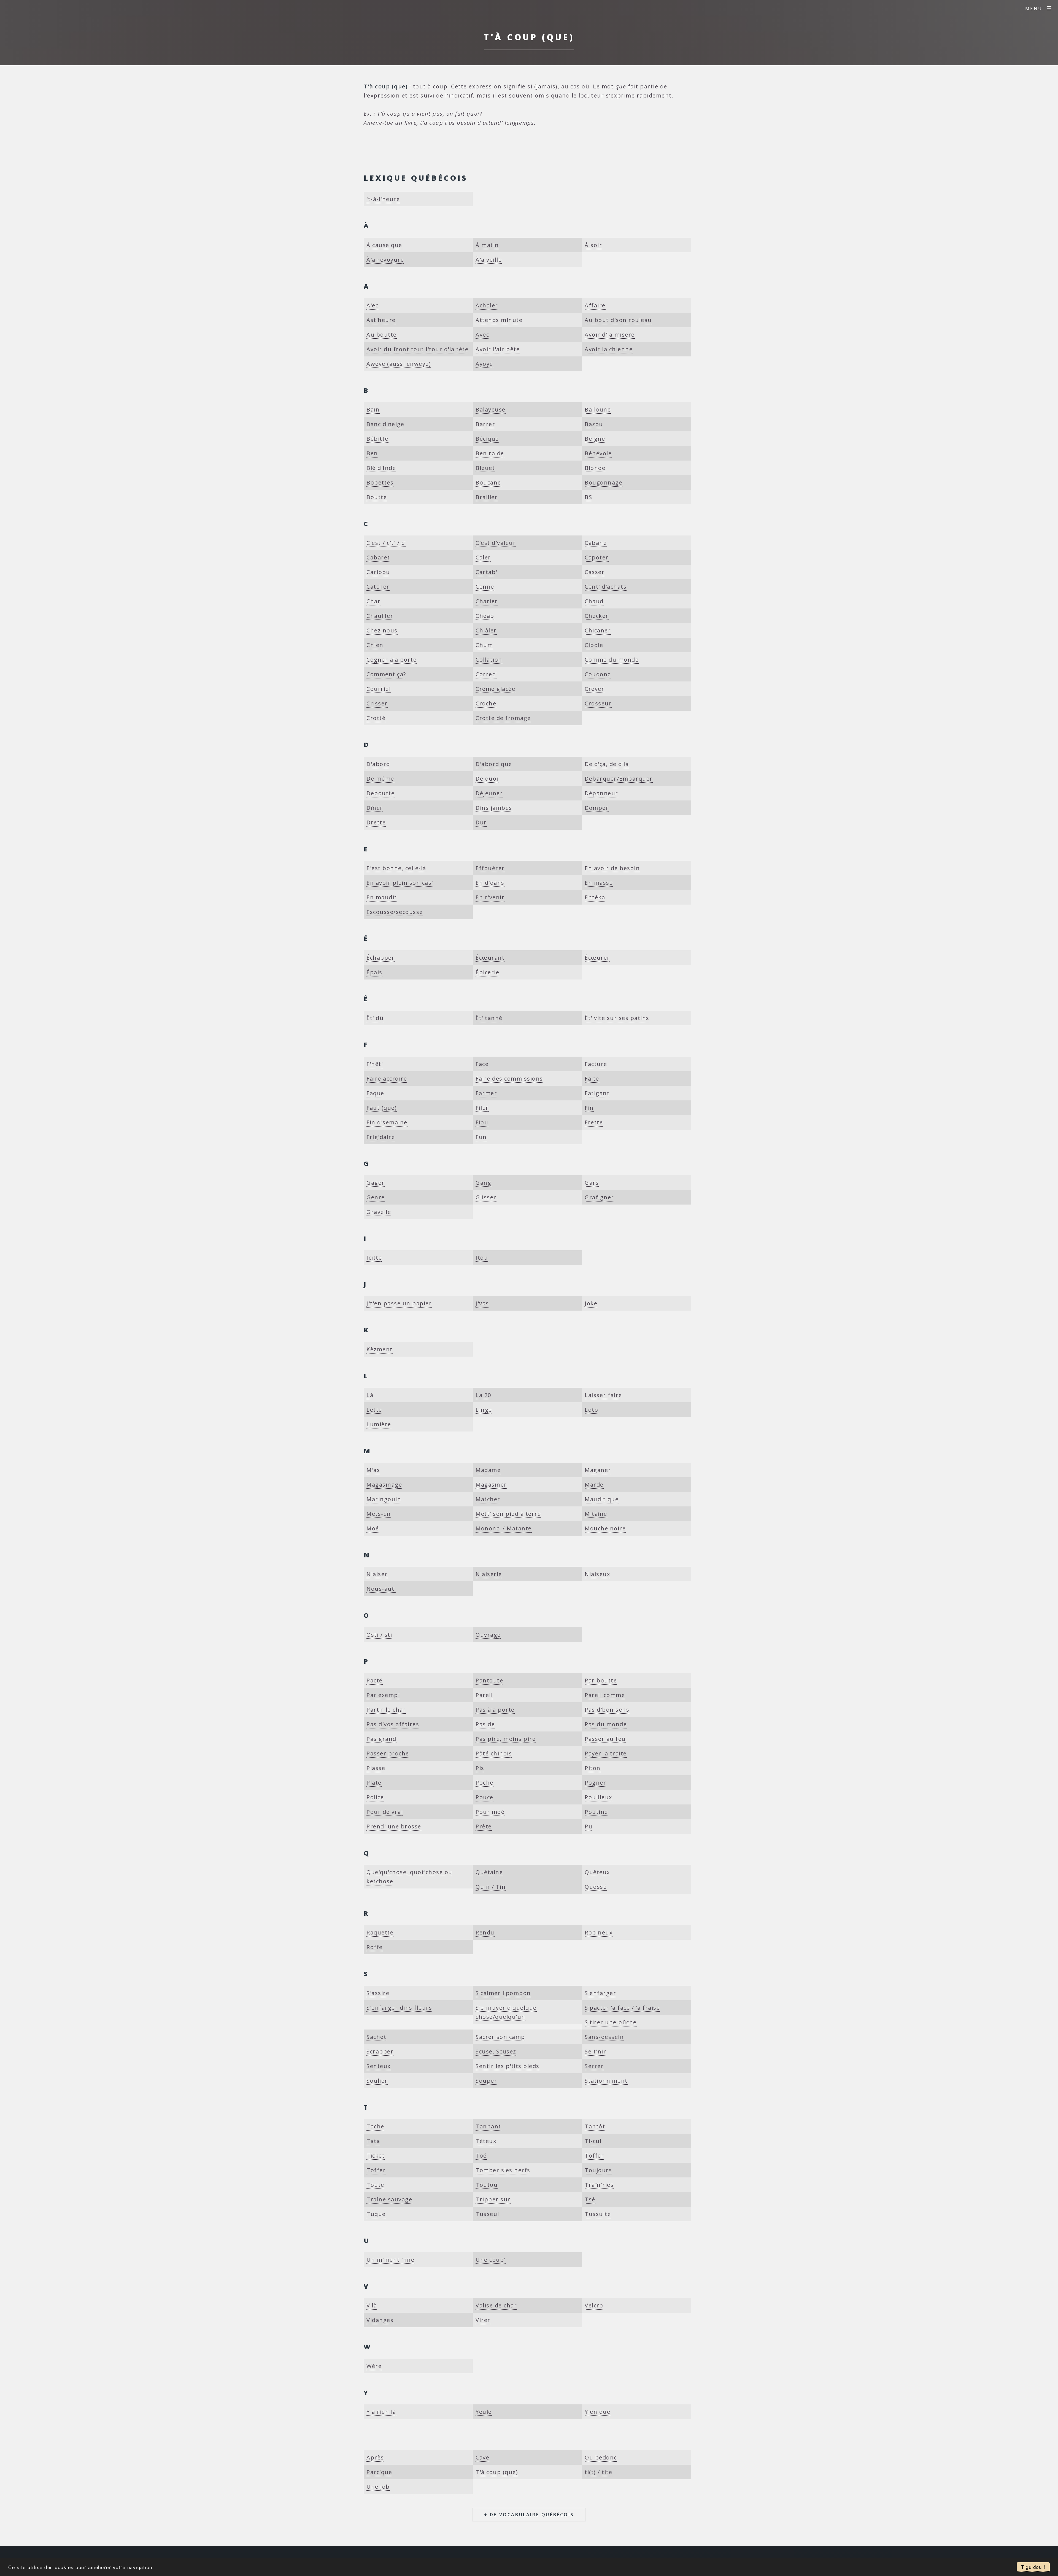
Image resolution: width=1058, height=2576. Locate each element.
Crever (594, 689)
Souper (486, 2081)
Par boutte (601, 1680)
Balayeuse (491, 409)
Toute (375, 2185)
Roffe (375, 1947)
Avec (482, 335)
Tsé (590, 2199)
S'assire (378, 1993)
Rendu (485, 1932)
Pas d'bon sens (607, 1710)
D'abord (378, 764)
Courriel (379, 689)
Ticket (376, 2156)
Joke (591, 1303)
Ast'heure (381, 320)
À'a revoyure (385, 260)
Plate (374, 1783)
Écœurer (597, 958)
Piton (593, 1768)
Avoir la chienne (609, 349)
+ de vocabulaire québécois (529, 2515)
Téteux (486, 2141)
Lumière (379, 1424)
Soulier (377, 2081)
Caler (483, 557)
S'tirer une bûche (611, 2022)
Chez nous (382, 630)
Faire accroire (387, 1079)
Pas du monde (606, 1724)
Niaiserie (489, 1574)
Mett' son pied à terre (508, 1514)
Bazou (594, 424)
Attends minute (499, 320)
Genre (376, 1197)
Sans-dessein (604, 2037)
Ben (372, 453)
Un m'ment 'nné (390, 2260)
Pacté (375, 1680)
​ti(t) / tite (598, 2472)
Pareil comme (605, 1695)
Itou (482, 1258)
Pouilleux (598, 1797)
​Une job (378, 2487)
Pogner (595, 1783)
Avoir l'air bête (498, 349)
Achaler (487, 305)
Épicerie (487, 972)
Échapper (380, 958)
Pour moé (490, 1812)
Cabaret (378, 557)
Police (375, 1797)
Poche (485, 1783)
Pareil (484, 1695)
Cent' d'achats (606, 587)
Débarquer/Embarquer (619, 779)
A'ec (372, 305)
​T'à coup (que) (497, 2472)
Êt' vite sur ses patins (617, 1018)
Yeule (484, 2412)
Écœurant (490, 958)
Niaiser (377, 1574)
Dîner (375, 808)
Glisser (486, 1197)
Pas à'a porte (495, 1710)
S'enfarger (600, 1993)
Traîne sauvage (389, 2199)
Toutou (487, 2185)
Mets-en (379, 1514)
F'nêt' (375, 1064)
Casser (595, 572)
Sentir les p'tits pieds (508, 2066)
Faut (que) (382, 1108)
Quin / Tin (491, 1887)
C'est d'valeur (496, 543)
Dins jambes (494, 808)
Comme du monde (612, 660)
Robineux (599, 1932)
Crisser (377, 703)
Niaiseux (597, 1574)
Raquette (380, 1932)
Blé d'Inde (381, 468)
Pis (480, 1768)
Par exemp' (383, 1695)
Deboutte (380, 793)
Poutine (596, 1812)
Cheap (485, 616)
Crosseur (598, 703)
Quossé (596, 1887)
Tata (373, 2141)
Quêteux (597, 1872)
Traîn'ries (599, 2185)
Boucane (488, 482)
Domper (597, 808)
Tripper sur (493, 2199)
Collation (489, 660)
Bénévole (598, 453)
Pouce (485, 1797)
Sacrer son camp (500, 2037)
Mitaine (596, 1514)
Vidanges (380, 2320)
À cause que (384, 245)
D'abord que (494, 764)
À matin (487, 245)
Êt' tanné (489, 1018)
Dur (481, 822)
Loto (591, 1410)
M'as (373, 1470)
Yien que (597, 2412)
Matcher (488, 1499)
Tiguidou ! (1033, 2567)
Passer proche (388, 1753)
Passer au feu (605, 1739)
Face (482, 1064)
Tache (375, 2126)
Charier (487, 601)
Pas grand (381, 1739)
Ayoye (484, 364)
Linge (484, 1410)
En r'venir (490, 897)
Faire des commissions (509, 1079)
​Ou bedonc (601, 2457)
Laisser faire (603, 1395)
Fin (589, 1108)
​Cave (482, 2457)
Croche (486, 703)
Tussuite (598, 2214)
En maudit (382, 897)
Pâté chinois (494, 1753)
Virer (483, 2320)
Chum (484, 645)
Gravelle (379, 1212)
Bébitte (377, 439)
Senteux (379, 2066)
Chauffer (380, 616)
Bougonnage (604, 482)
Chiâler (486, 630)
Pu (589, 1826)
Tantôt (595, 2126)
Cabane (596, 543)
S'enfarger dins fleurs (399, 2008)
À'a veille (489, 260)
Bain (373, 409)
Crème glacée (495, 689)
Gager (376, 1183)
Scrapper (380, 2051)
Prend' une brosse (394, 1826)
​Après (375, 2457)
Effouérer (490, 868)
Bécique (487, 439)
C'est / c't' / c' (386, 543)
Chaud (594, 601)
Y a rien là (381, 2412)
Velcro (594, 2305)
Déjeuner (489, 793)
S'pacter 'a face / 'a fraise (622, 2008)
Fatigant (597, 1093)
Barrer (485, 424)
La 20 (483, 1395)
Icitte (374, 1258)
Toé (481, 2156)
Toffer (594, 2156)
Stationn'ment (606, 2081)
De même (380, 779)
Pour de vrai (385, 1812)
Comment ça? (386, 674)
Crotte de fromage (503, 718)
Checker (597, 616)
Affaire (595, 305)
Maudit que (602, 1499)
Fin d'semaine (387, 1122)
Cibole (594, 645)
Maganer (598, 1470)
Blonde (595, 468)
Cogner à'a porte (392, 660)
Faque (375, 1093)
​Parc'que (379, 2472)
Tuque (376, 2214)
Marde (594, 1485)
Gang (483, 1183)
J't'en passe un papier (399, 1303)
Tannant (488, 2126)
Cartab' (486, 572)
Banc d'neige (385, 424)
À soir (593, 245)
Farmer (486, 1093)
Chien (375, 645)
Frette (594, 1122)
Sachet (376, 2037)
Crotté (376, 718)
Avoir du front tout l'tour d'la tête (417, 349)
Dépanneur (601, 793)
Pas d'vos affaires (393, 1724)
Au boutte (382, 335)
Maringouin (384, 1499)
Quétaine (489, 1872)
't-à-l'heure (383, 199)
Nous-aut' (381, 1589)
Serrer (594, 2066)
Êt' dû (375, 1018)
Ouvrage (488, 1635)
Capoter (597, 557)
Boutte (377, 497)
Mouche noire (605, 1528)
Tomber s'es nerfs (503, 2170)
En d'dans (490, 883)
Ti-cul (593, 2141)
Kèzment (380, 1349)
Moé (373, 1528)
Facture (596, 1064)
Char (373, 601)
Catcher (378, 587)
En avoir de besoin (612, 868)
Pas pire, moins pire (506, 1739)
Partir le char (386, 1710)
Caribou (378, 572)
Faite (592, 1079)
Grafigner (599, 1197)
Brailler (487, 497)
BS (588, 497)
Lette (374, 1410)
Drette (376, 822)
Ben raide (490, 453)
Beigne (595, 439)
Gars (592, 1183)
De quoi (487, 779)
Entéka (595, 897)
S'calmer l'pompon (503, 1993)
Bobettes (380, 482)
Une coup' (491, 2260)
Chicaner (598, 630)
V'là (372, 2305)
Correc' (486, 674)
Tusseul (487, 2214)
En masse (599, 883)
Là (370, 1395)
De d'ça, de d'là (607, 764)
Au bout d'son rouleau (618, 320)
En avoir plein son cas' (400, 883)
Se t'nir (595, 2051)
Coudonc (598, 674)
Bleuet (485, 468)
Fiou (482, 1122)
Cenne (485, 587)
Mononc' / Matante (504, 1528)
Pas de (485, 1724)
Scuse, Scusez (496, 2051)
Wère (374, 2366)
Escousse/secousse (395, 912)
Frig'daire (381, 1137)
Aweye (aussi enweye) (399, 364)
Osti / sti (379, 1635)
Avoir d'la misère (610, 335)
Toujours (598, 2170)
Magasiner (491, 1485)
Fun (481, 1137)
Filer (482, 1108)
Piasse (376, 1768)
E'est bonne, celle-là (396, 868)
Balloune (598, 409)
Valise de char (496, 2305)
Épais (374, 972)
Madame (488, 1470)
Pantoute (489, 1680)
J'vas (482, 1303)
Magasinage (384, 1485)
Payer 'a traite (606, 1753)
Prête (484, 1826)
